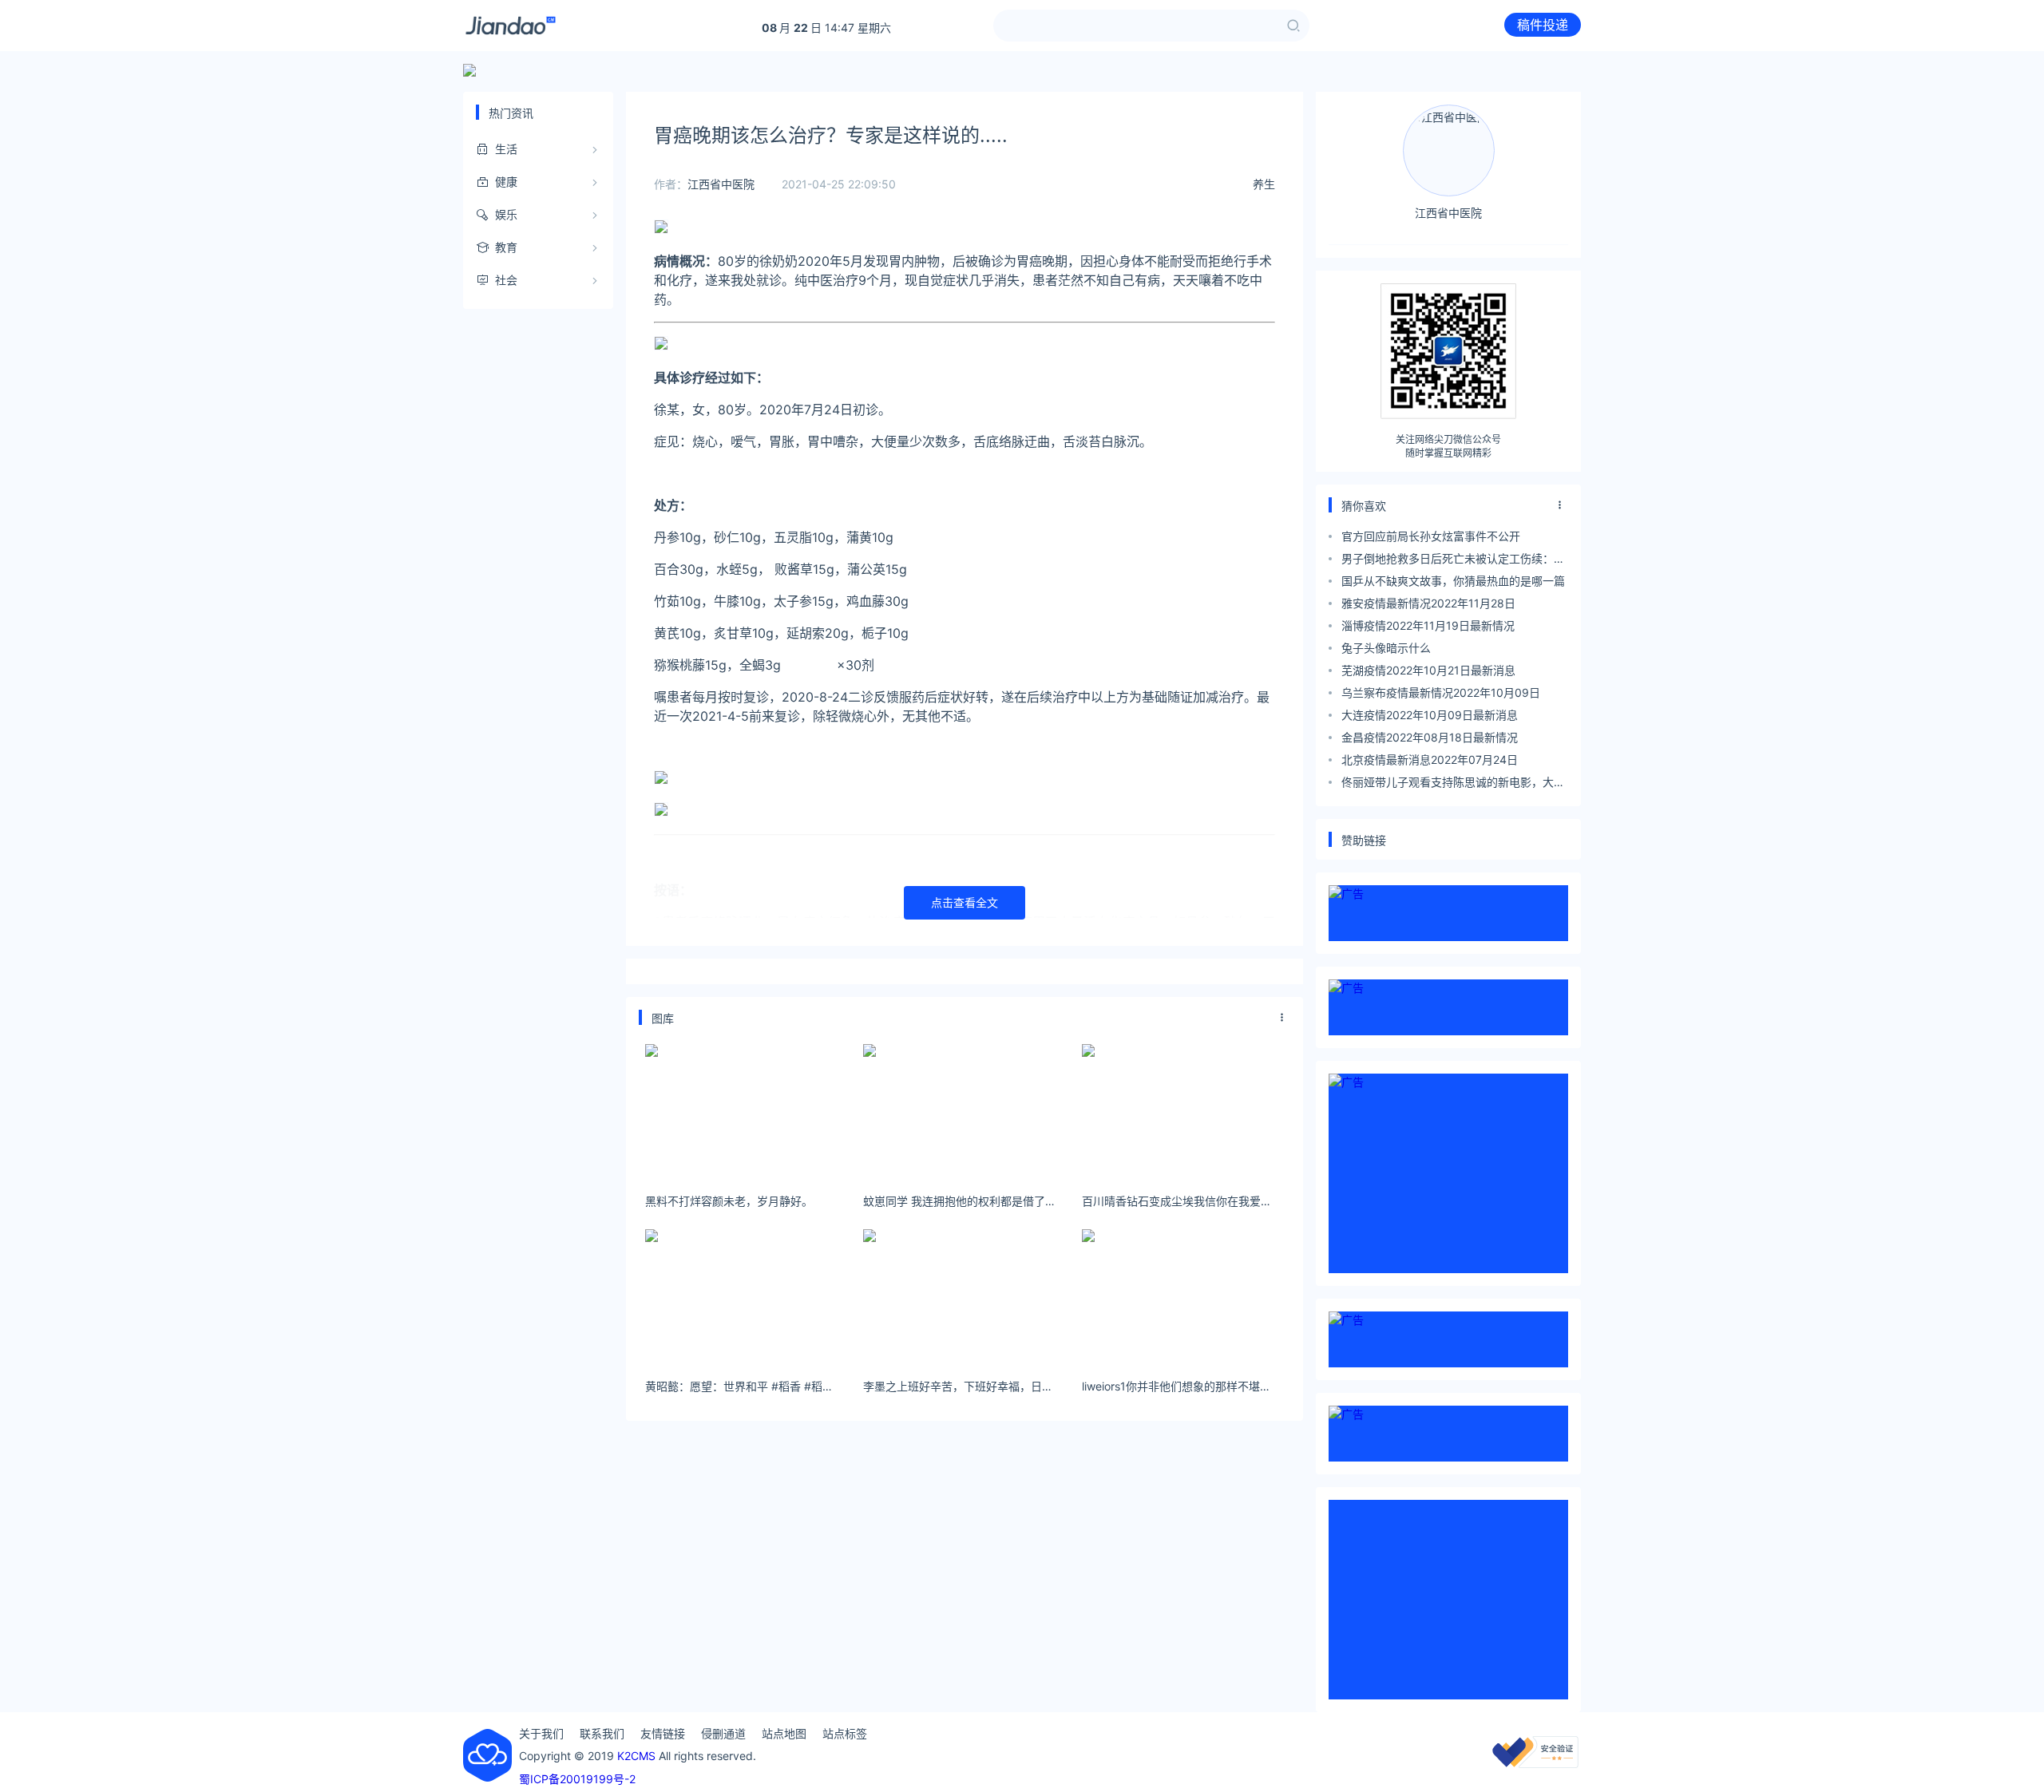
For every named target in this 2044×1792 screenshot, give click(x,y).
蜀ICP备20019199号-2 (577, 1779)
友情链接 (663, 1733)
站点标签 (845, 1733)
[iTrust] (1535, 1764)
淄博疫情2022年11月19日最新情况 (1428, 625)
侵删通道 (723, 1733)
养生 (1264, 184)
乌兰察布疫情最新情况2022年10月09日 (1441, 692)
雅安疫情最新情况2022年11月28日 (1428, 603)
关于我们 (541, 1733)
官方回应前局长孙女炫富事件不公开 (1431, 536)
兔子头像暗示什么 (1386, 648)
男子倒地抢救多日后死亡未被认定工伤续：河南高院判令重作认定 (1453, 561)
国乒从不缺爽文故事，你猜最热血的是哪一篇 (1453, 581)
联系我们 (602, 1733)
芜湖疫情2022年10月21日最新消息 (1428, 670)
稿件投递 (1543, 25)
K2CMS (636, 1756)
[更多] (1282, 1018)
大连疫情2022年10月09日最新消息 (1430, 715)
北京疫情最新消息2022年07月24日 (1430, 760)
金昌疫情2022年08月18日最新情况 (1430, 737)
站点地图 (784, 1733)
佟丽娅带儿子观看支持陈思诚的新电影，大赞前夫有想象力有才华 (1453, 784)
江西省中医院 (721, 184)
